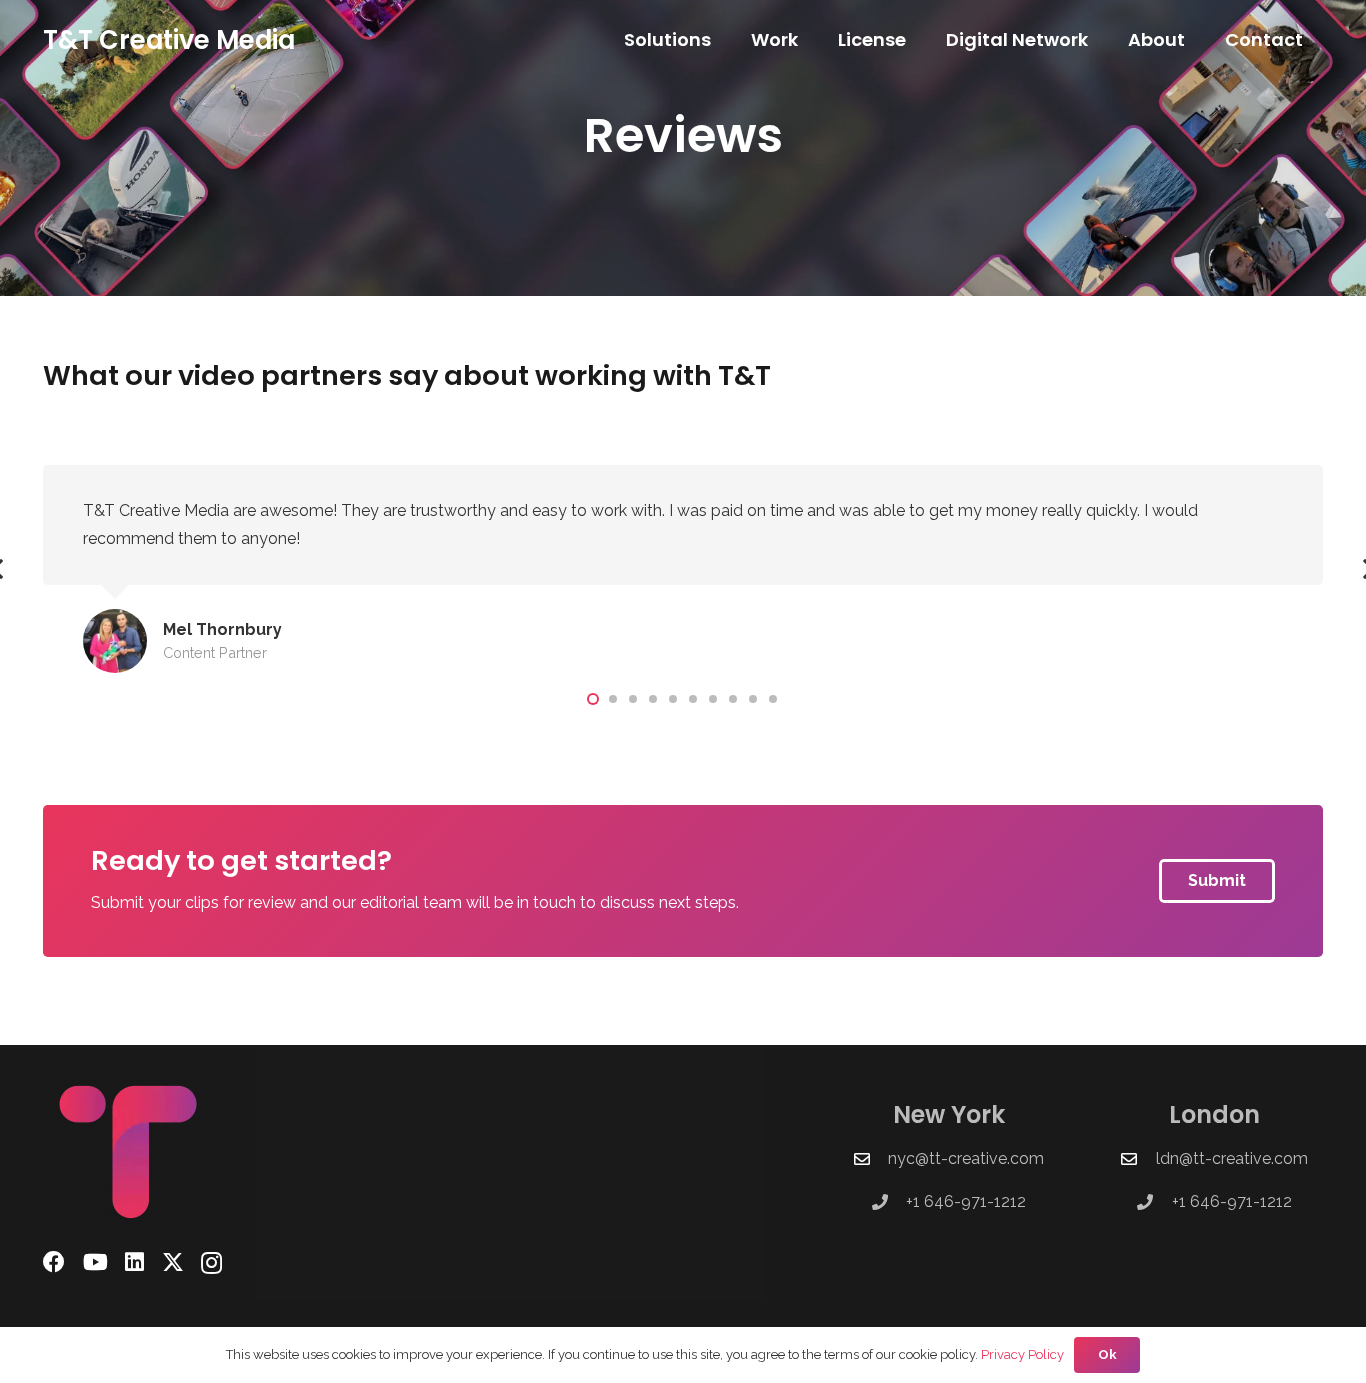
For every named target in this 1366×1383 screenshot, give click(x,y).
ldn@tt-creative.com (1232, 1158)
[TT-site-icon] (157, 1152)
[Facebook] (54, 1262)
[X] (173, 1262)
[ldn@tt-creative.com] (1138, 1159)
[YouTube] (95, 1262)
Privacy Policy (1022, 1354)
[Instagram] (211, 1263)
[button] (722, 40)
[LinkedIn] (134, 1262)
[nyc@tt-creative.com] (871, 1159)
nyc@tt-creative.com (966, 1158)
